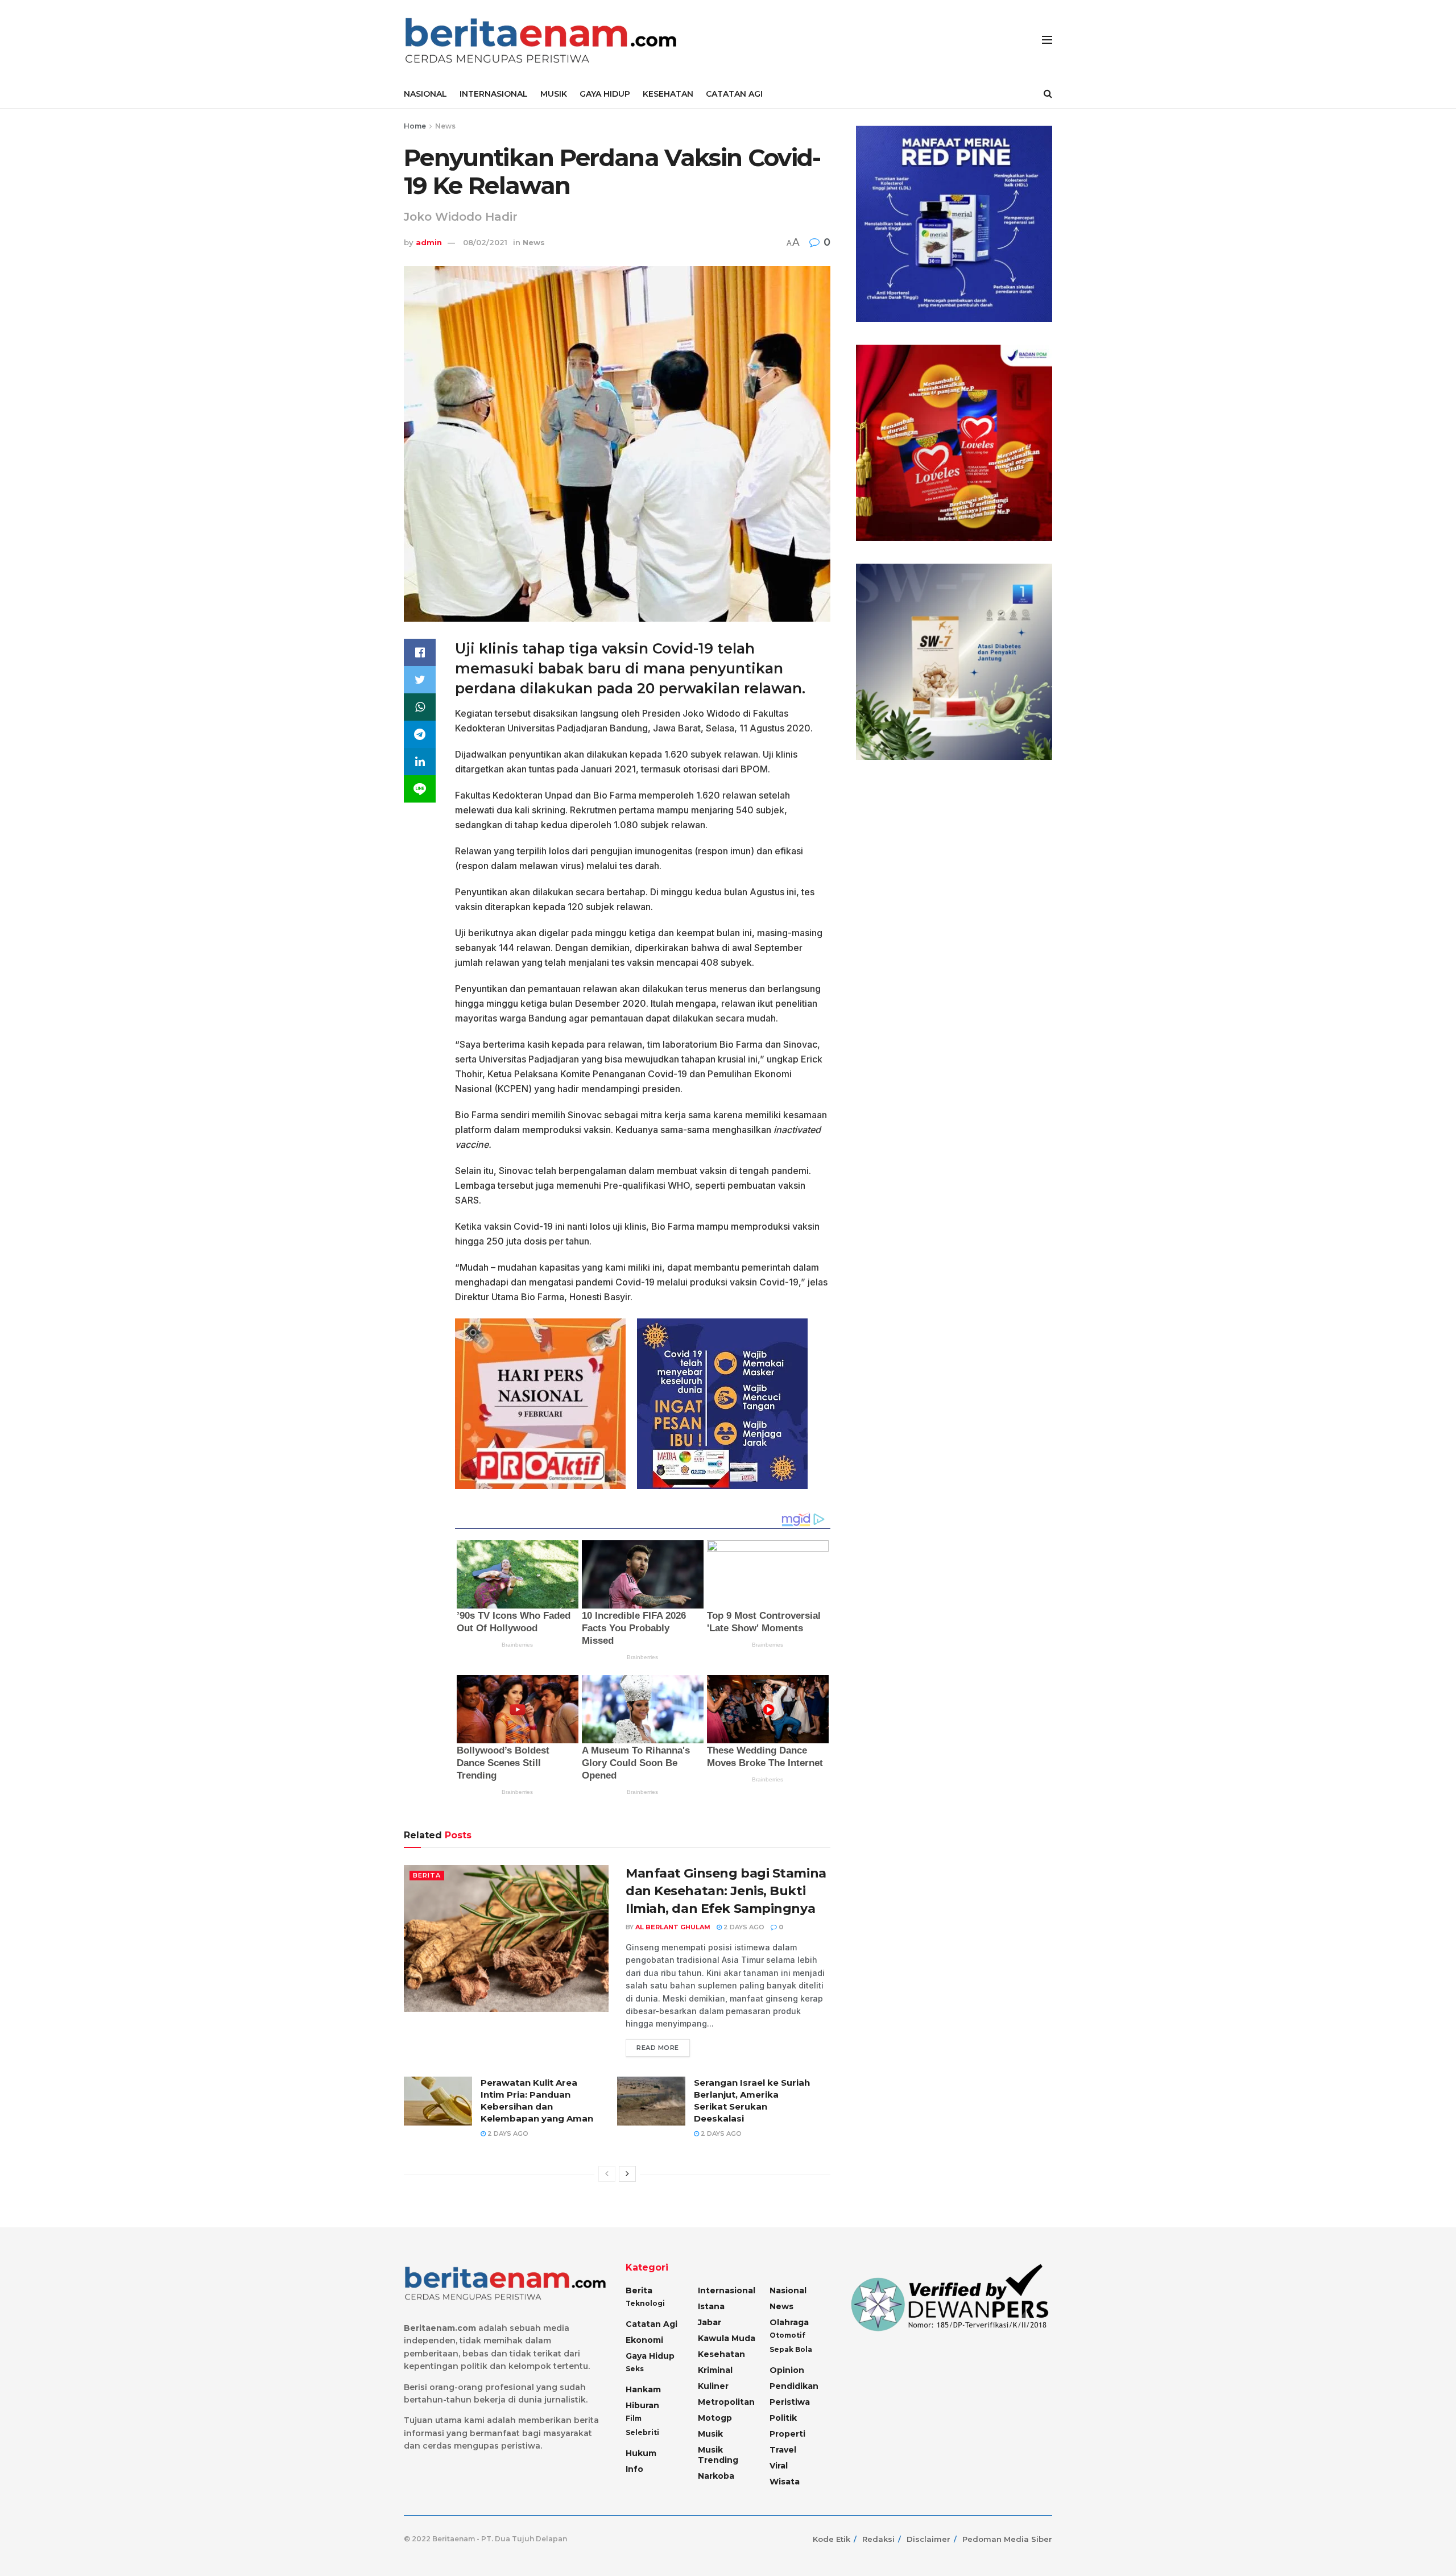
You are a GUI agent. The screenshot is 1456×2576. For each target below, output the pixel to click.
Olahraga (789, 2322)
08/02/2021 (485, 242)
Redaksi (878, 2539)
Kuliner (713, 2386)
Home (415, 126)
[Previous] (607, 2174)
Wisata (785, 2482)
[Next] (627, 2174)
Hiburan (642, 2405)
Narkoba (716, 2476)
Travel (783, 2450)
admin (429, 242)
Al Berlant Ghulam (673, 1927)
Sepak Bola (791, 2349)
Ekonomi (644, 2340)
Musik (710, 2434)
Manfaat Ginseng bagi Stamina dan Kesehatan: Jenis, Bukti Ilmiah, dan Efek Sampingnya (726, 1891)
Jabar (710, 2322)
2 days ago (743, 1927)
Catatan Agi (652, 2324)
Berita (427, 1875)
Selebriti (642, 2432)
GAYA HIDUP (605, 94)
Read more (658, 2048)
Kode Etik (832, 2539)
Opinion (787, 2370)
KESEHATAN (668, 94)
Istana (711, 2306)
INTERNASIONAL (494, 94)
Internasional (727, 2290)
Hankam (643, 2389)
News (445, 126)
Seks (635, 2369)
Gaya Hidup (650, 2356)
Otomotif (787, 2335)
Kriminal (715, 2370)
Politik (783, 2418)
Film (634, 2418)
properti (787, 2434)
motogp (715, 2418)
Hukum (641, 2453)
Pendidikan (794, 2386)
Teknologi (645, 2303)
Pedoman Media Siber (1007, 2539)
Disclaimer (928, 2539)
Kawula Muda (727, 2338)
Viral (779, 2466)
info (634, 2469)
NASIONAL (425, 94)
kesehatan (721, 2354)
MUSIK (554, 94)
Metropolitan (726, 2402)
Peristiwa (790, 2402)
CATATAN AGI (734, 94)
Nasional (788, 2290)
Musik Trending (718, 2455)
